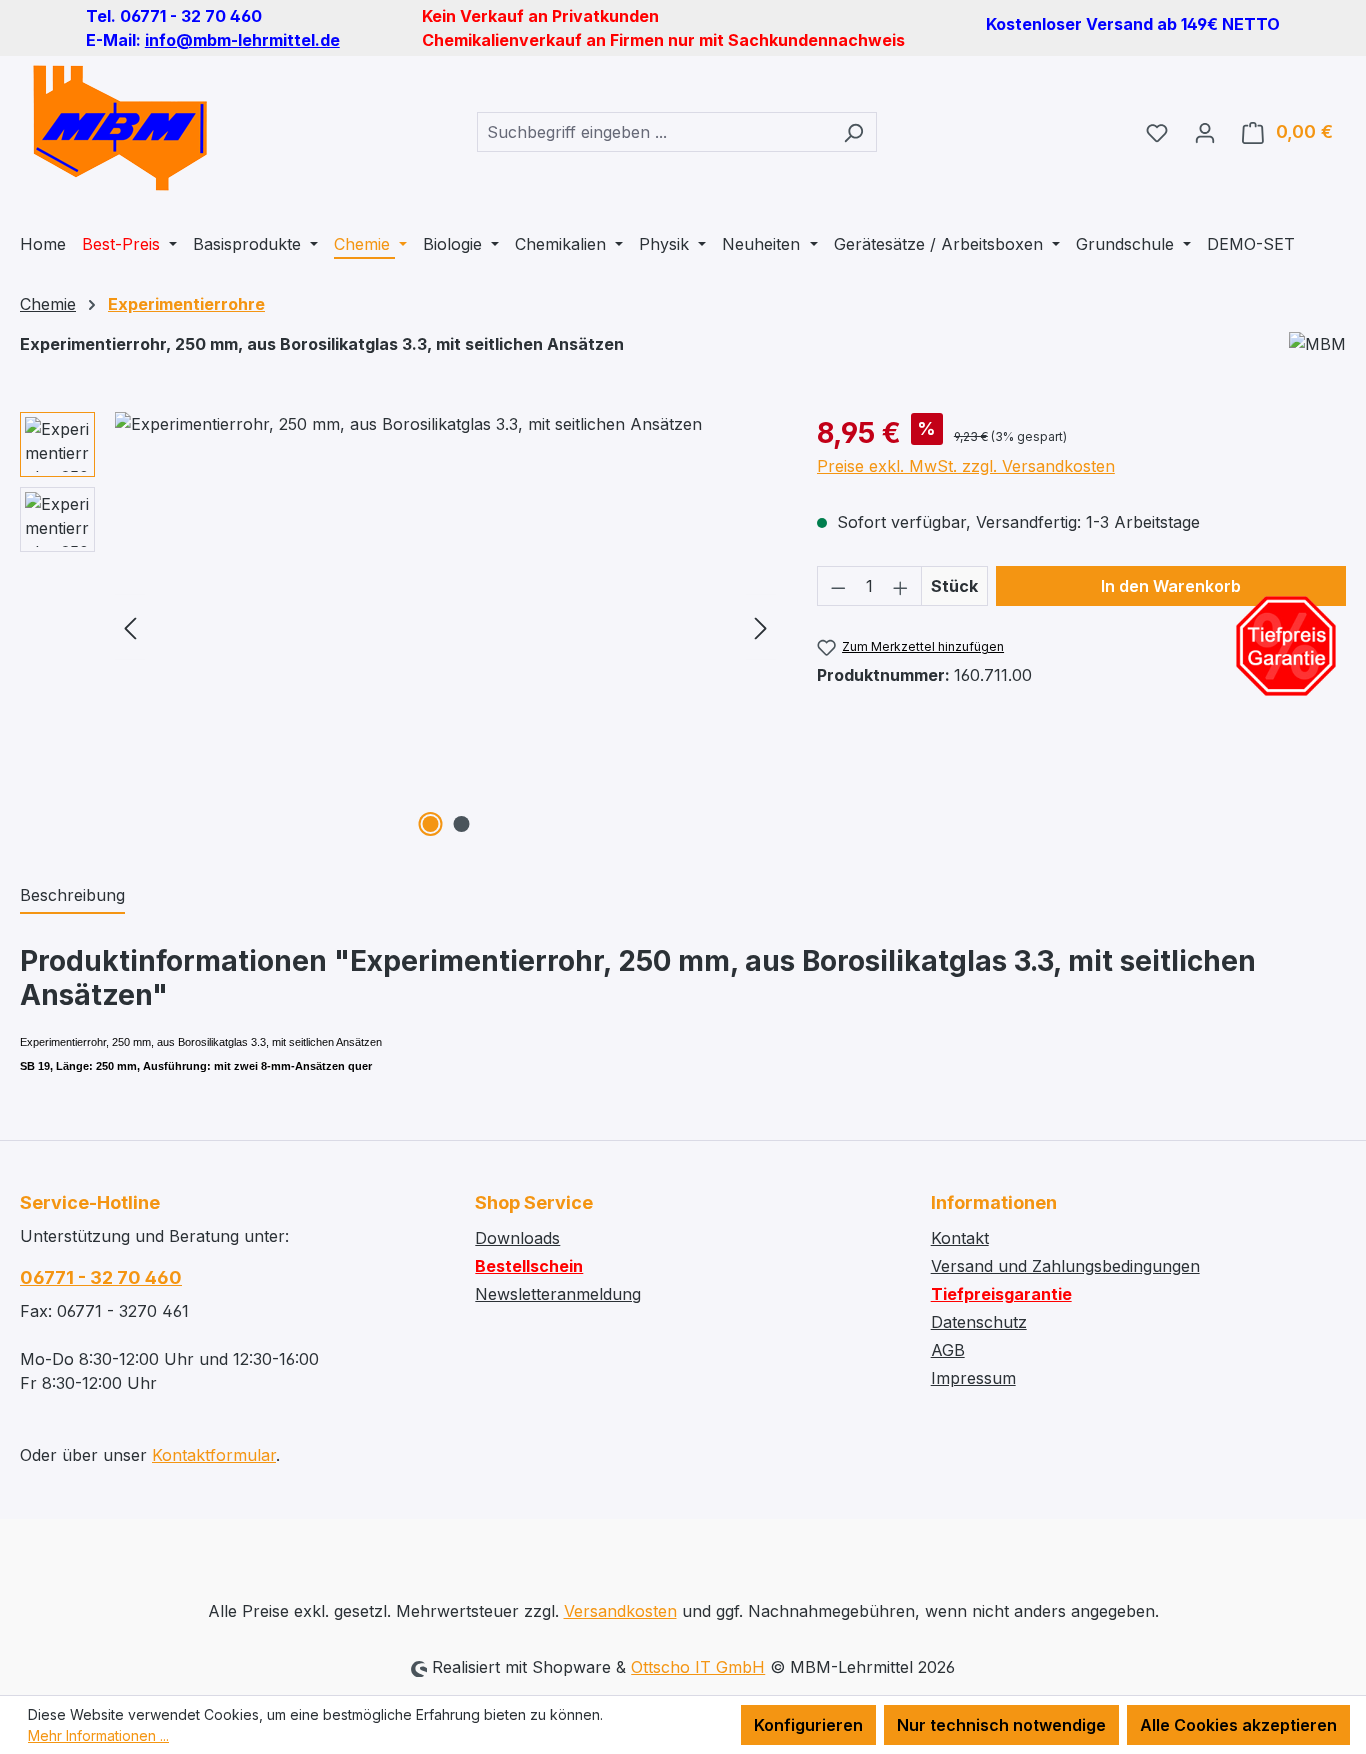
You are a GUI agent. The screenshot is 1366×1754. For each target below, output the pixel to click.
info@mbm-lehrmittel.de (242, 40)
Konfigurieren (808, 1725)
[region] (398, 627)
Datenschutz (979, 1322)
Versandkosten (620, 1611)
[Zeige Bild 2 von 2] (461, 824)
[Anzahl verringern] (838, 586)
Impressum (973, 1378)
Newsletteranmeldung (558, 1294)
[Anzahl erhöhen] (901, 586)
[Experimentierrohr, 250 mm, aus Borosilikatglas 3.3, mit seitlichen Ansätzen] (445, 627)
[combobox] (654, 132)
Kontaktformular (214, 1455)
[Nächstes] (761, 627)
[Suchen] (853, 132)
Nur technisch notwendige (1001, 1725)
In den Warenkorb (1171, 586)
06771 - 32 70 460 (101, 1277)
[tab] (72, 896)
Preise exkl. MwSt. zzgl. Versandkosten (966, 466)
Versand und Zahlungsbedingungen (1065, 1266)
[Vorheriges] (130, 627)
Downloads (517, 1238)
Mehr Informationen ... (98, 1735)
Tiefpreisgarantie (1001, 1294)
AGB (948, 1350)
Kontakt (960, 1238)
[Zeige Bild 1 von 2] (430, 824)
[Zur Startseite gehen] (120, 128)
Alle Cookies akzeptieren (1238, 1725)
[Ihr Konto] (1205, 132)
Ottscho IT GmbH (698, 1667)
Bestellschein (529, 1266)
